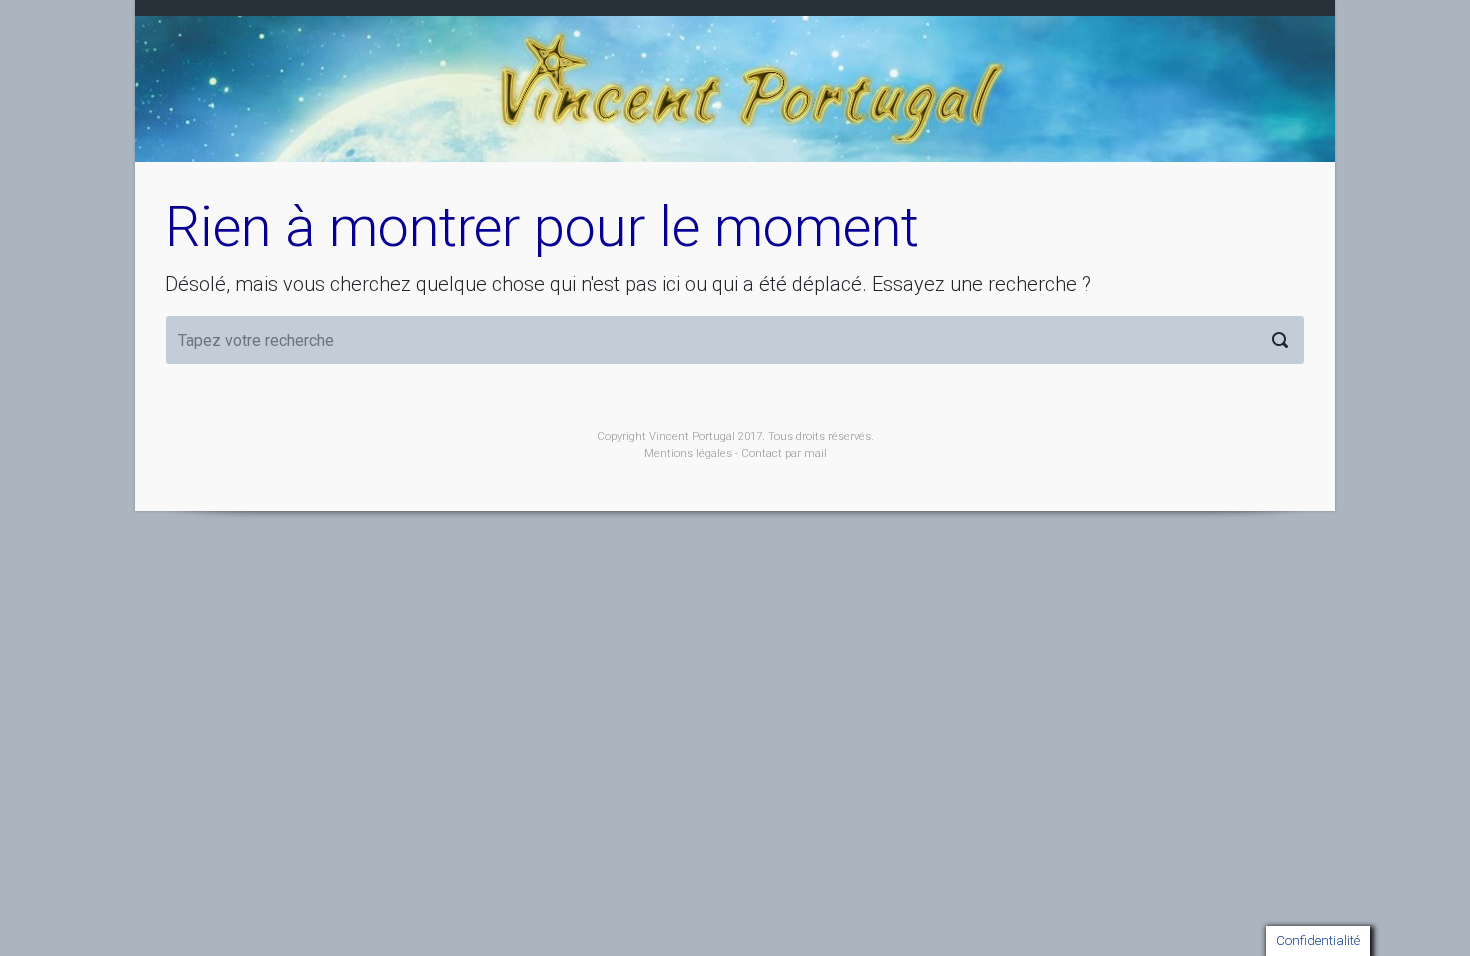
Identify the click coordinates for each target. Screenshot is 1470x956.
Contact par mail (784, 453)
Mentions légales (688, 453)
